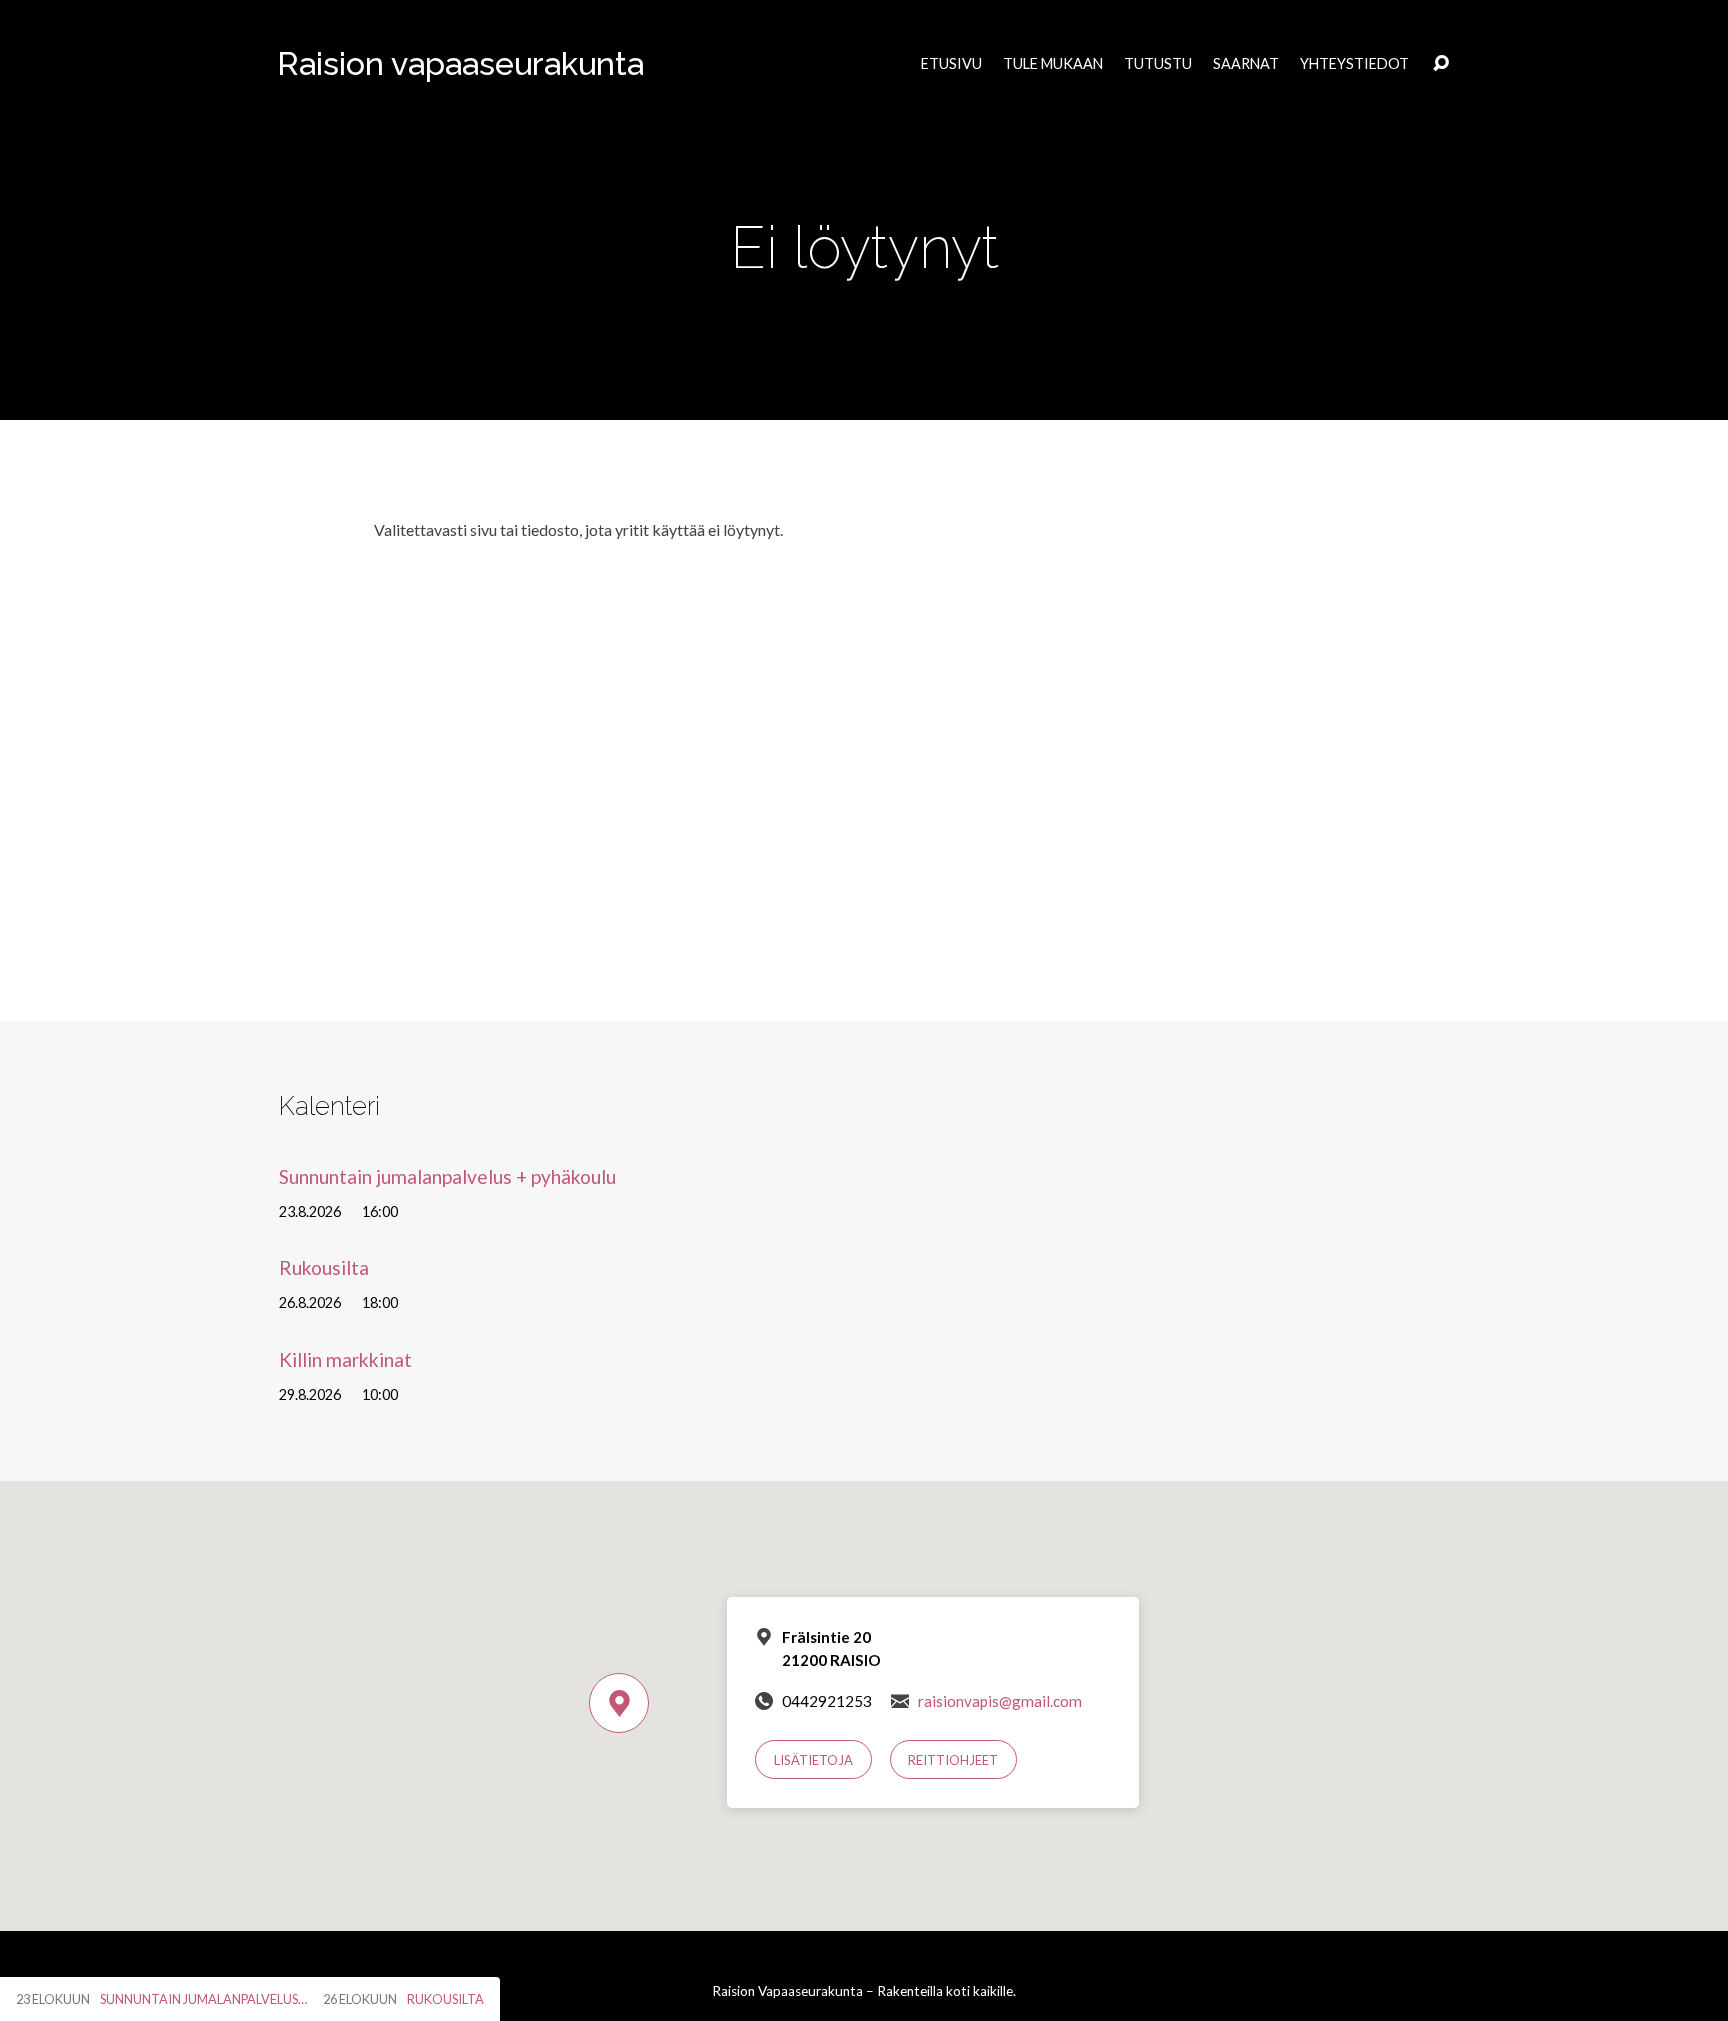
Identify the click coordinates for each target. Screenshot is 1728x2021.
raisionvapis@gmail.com (1000, 1701)
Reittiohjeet (953, 1760)
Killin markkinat (345, 1359)
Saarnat (1246, 64)
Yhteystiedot (1354, 64)
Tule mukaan (1053, 64)
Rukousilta (324, 1267)
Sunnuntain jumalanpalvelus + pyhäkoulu (447, 1176)
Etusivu (951, 64)
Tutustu (1158, 64)
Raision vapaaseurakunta (460, 63)
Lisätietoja (813, 1760)
